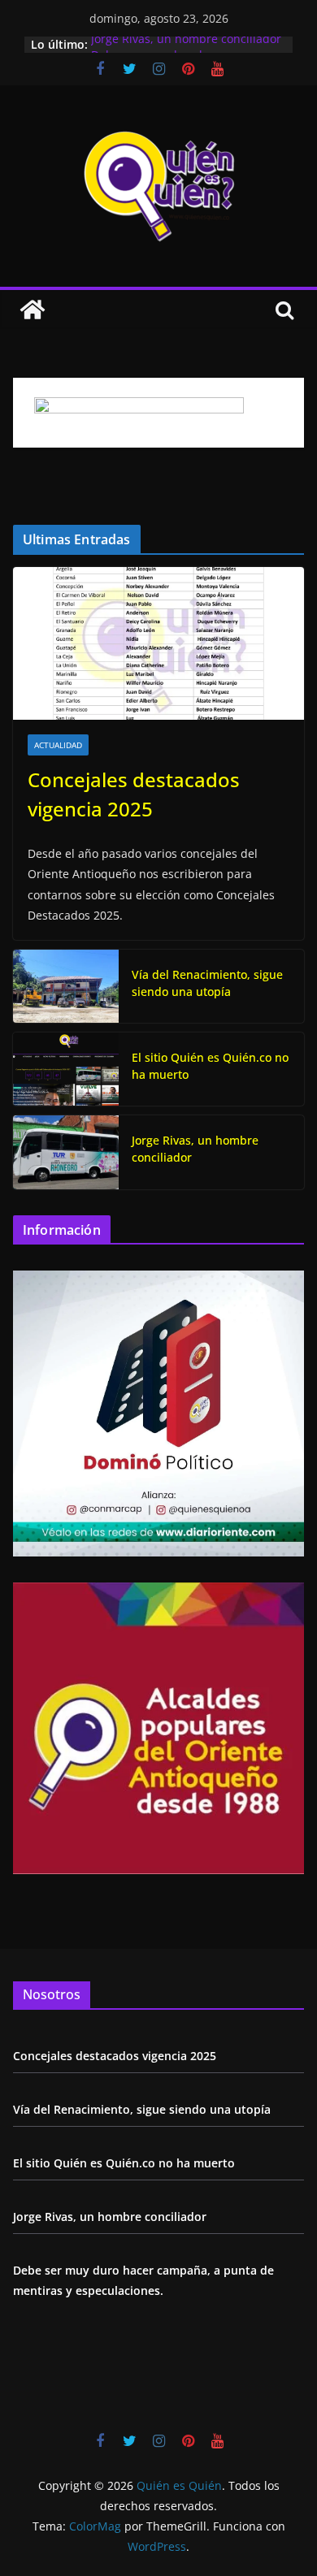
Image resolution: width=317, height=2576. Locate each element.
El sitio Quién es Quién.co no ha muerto (210, 1066)
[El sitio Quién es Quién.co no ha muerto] (66, 1069)
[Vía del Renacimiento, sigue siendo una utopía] (66, 986)
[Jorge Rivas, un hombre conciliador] (66, 1152)
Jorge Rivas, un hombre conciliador (186, 44)
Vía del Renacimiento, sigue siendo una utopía (207, 983)
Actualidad (58, 745)
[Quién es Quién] (33, 310)
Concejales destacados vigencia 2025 (134, 794)
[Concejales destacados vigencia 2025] (158, 643)
